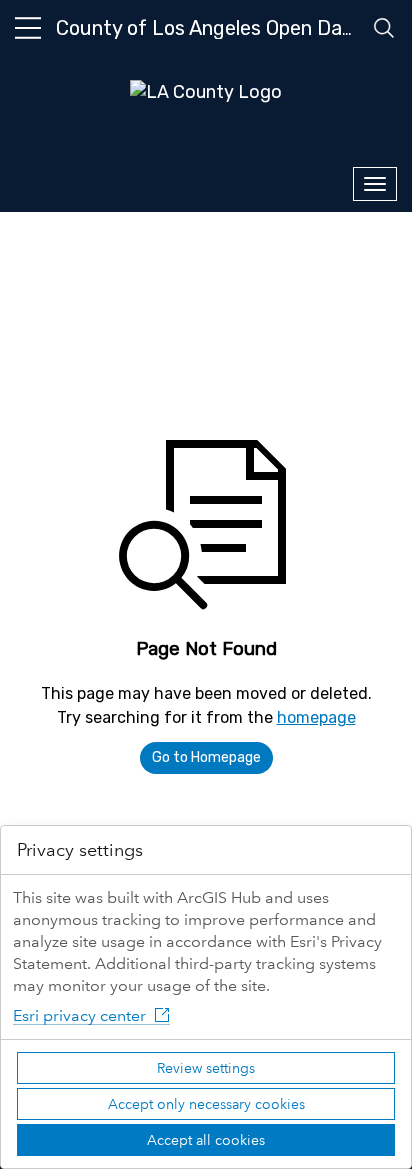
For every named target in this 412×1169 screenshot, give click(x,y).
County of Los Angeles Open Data (209, 28)
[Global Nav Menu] (28, 28)
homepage (316, 717)
